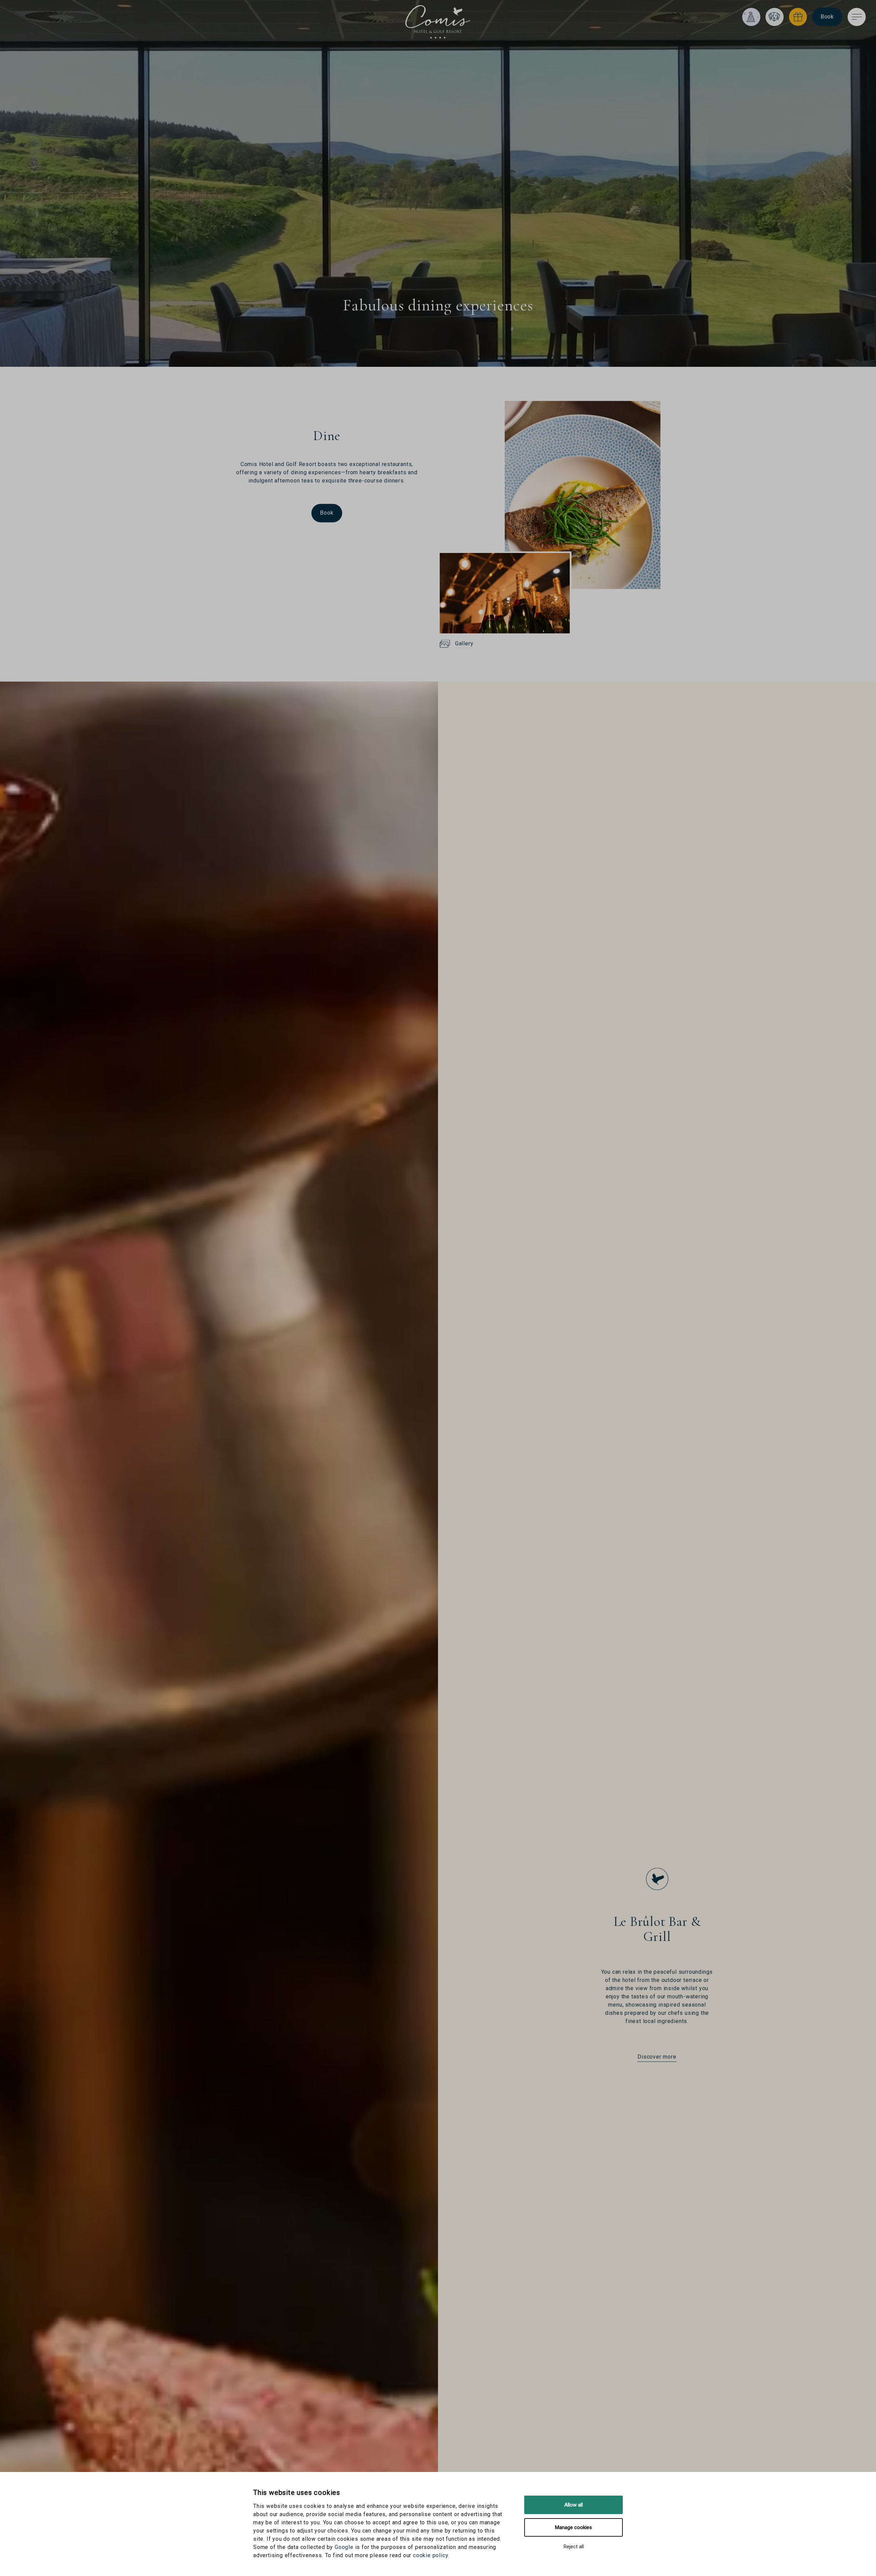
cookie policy (431, 2555)
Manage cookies (574, 2527)
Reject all (574, 2547)
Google (344, 2547)
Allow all (574, 2505)
